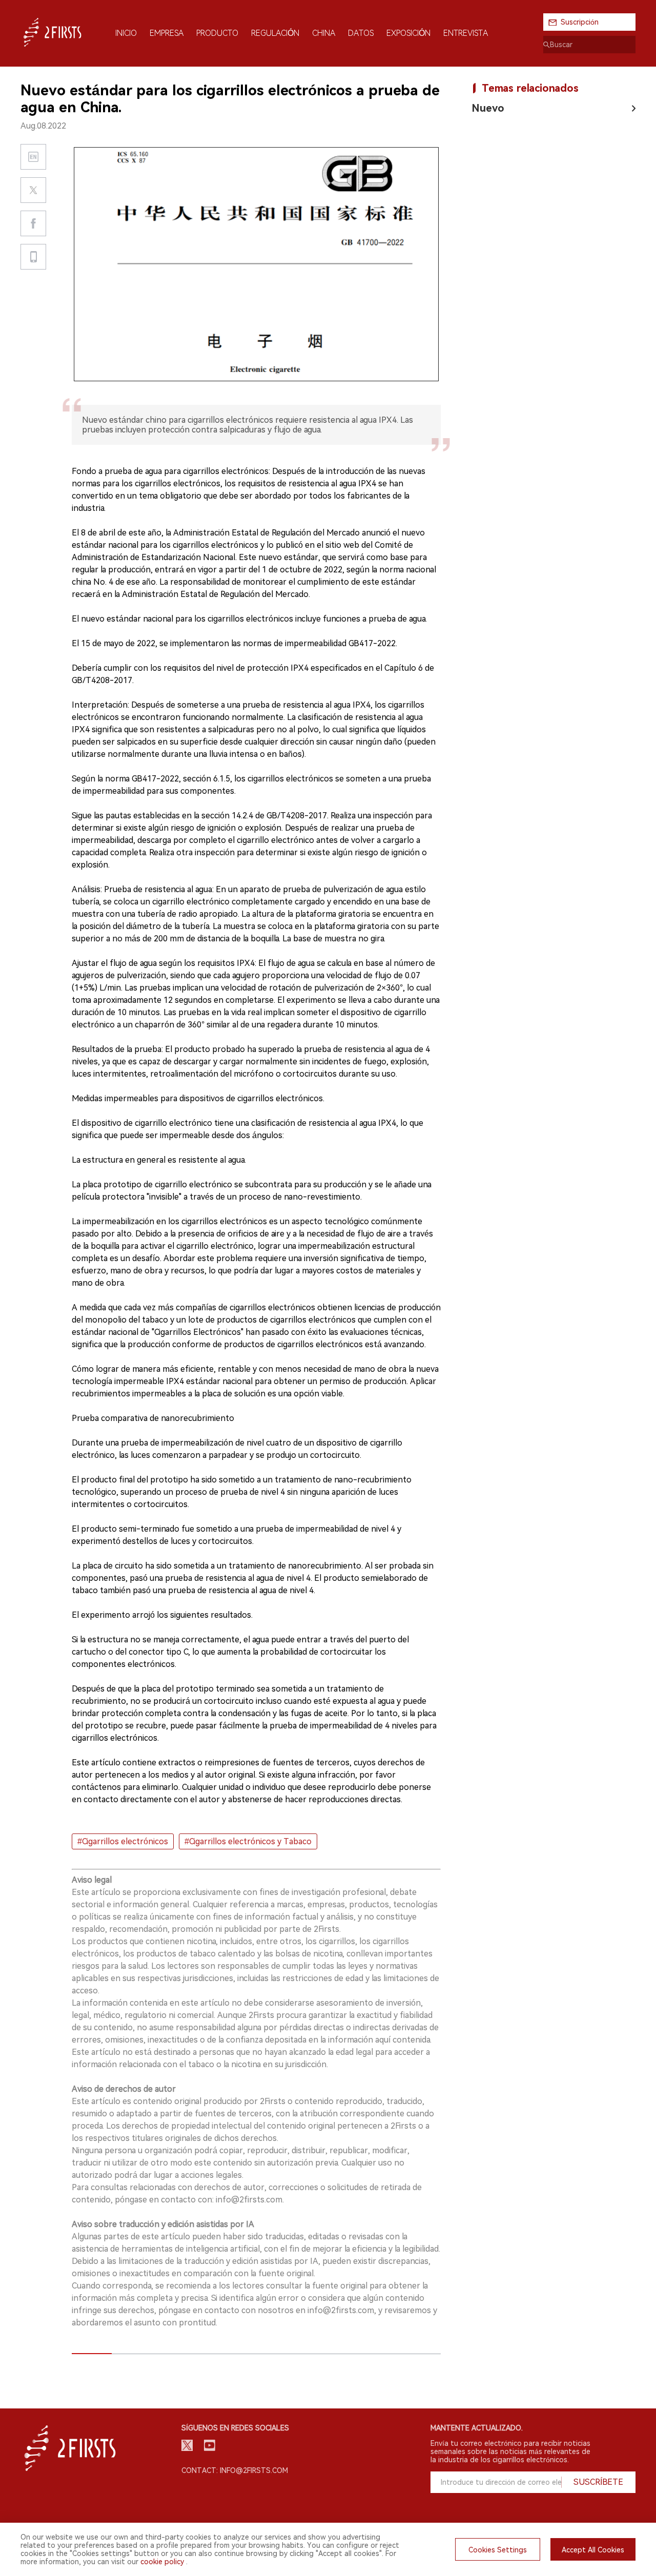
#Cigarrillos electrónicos (123, 1841)
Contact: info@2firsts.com (235, 2470)
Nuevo (488, 108)
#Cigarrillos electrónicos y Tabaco (248, 1841)
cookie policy (162, 2562)
